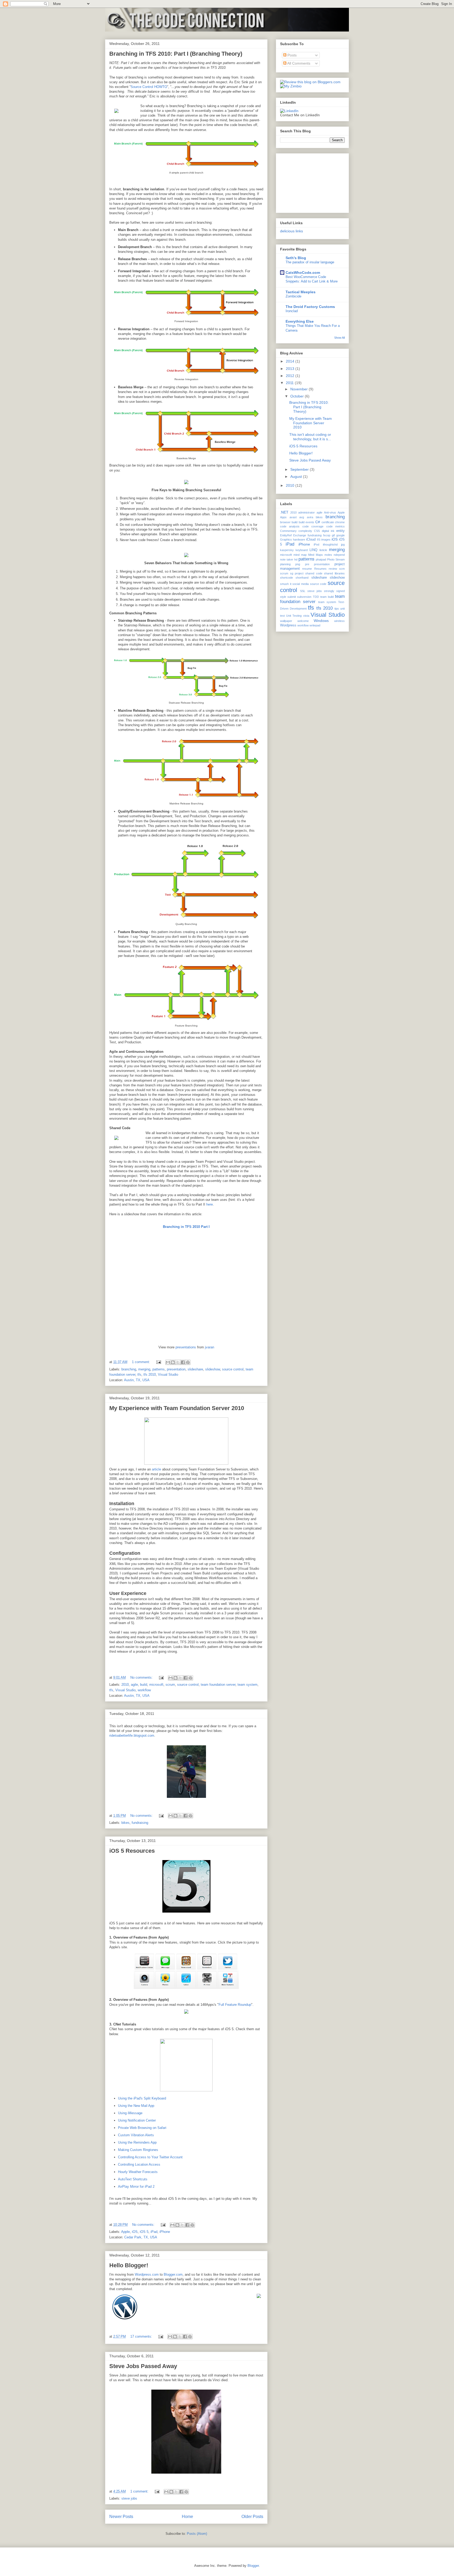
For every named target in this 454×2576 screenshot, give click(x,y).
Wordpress (288, 625)
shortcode (287, 578)
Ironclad (292, 311)
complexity (305, 531)
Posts (292, 55)
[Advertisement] (306, 182)
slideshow (213, 1369)
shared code (314, 573)
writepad (315, 625)
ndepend (339, 555)
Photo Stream (336, 559)
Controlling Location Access (139, 2164)
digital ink (328, 531)
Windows (321, 621)
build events (306, 522)
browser (285, 522)
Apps (283, 517)
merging (144, 1369)
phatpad (321, 559)
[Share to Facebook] (183, 1362)
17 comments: (142, 2336)
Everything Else (300, 321)
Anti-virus (330, 512)
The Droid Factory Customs (310, 307)
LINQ (313, 550)
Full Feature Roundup (235, 2005)
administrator (306, 512)
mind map (300, 555)
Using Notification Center (137, 2120)
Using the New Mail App (136, 2106)
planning (285, 564)
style (283, 597)
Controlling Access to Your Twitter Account (150, 2157)
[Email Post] (158, 1362)
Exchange (300, 535)
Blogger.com (173, 2274)
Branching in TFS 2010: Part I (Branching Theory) (176, 54)
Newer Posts (121, 2517)
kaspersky (287, 550)
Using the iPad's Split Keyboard (142, 2098)
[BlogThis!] (173, 1362)
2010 (125, 1685)
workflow (144, 1690)
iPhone (165, 2232)
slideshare (195, 1369)
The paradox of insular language (310, 262)
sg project (297, 573)
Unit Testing (294, 616)
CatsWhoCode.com (303, 273)
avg (302, 517)
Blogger (253, 2566)
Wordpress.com (147, 2274)
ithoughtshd (330, 544)
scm (342, 569)
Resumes (320, 569)
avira (310, 517)
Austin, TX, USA (137, 1380)
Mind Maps (316, 555)
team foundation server (218, 1685)
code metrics (336, 526)
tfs (139, 1375)
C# (318, 522)
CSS (317, 531)
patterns (159, 1369)
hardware (299, 540)
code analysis (290, 526)
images (326, 540)
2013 (291, 369)
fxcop (327, 535)
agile (134, 1685)
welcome (303, 621)
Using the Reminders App (137, 2142)
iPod (316, 544)
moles (328, 555)
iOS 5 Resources (132, 1851)
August (297, 477)
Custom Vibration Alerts (136, 2135)
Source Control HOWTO (149, 87)
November (300, 389)
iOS (135, 2232)
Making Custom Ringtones (138, 2150)
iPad (154, 2232)
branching (129, 1369)
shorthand (302, 578)
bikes (125, 1823)
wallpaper (286, 621)
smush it (286, 584)
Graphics (286, 540)
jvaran (210, 1347)
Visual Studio (168, 1375)
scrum (170, 1685)
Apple (125, 2232)
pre (307, 564)
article (156, 1469)
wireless (339, 621)
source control (233, 1369)
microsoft (156, 1685)
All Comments (298, 63)
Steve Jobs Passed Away (143, 2366)
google (340, 535)
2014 (291, 361)
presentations (186, 1347)
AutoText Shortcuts (133, 2179)
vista (306, 616)
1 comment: (141, 1362)
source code (318, 584)
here (210, 1204)
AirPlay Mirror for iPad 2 (136, 2187)
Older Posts (252, 2517)
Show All (339, 338)
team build (327, 597)
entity (340, 531)
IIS (319, 540)
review (333, 569)
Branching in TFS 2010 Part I (186, 1227)
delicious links (292, 231)
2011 (290, 383)
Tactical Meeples (301, 292)
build (144, 1685)
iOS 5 (144, 2232)
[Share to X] (178, 1362)
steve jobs (129, 2498)
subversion (304, 597)
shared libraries (334, 573)
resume (307, 569)
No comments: (142, 1677)
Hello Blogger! (129, 2265)
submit (292, 597)
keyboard (302, 550)
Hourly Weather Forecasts (138, 2172)
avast (293, 517)
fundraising (140, 1823)
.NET (284, 512)
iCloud (311, 540)
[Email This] (168, 1362)
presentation (176, 1369)
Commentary (288, 531)
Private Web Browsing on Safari (142, 2128)
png (298, 564)
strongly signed (334, 591)
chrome (340, 522)
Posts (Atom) (197, 2534)
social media (301, 584)
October (298, 396)
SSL (303, 591)
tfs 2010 (150, 1375)
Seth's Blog (296, 258)
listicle (323, 550)
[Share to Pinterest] (188, 1362)
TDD (316, 597)
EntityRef (286, 535)
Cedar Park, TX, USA (141, 2237)
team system (247, 1685)
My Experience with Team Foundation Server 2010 (177, 1408)
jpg (343, 544)
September (300, 469)
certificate (328, 522)
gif (333, 535)
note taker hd (289, 559)
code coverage (313, 526)
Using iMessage (130, 2113)
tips (337, 609)
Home (187, 2517)
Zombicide (293, 296)
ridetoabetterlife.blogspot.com (132, 1735)
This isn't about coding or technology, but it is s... (310, 437)
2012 (291, 376)
